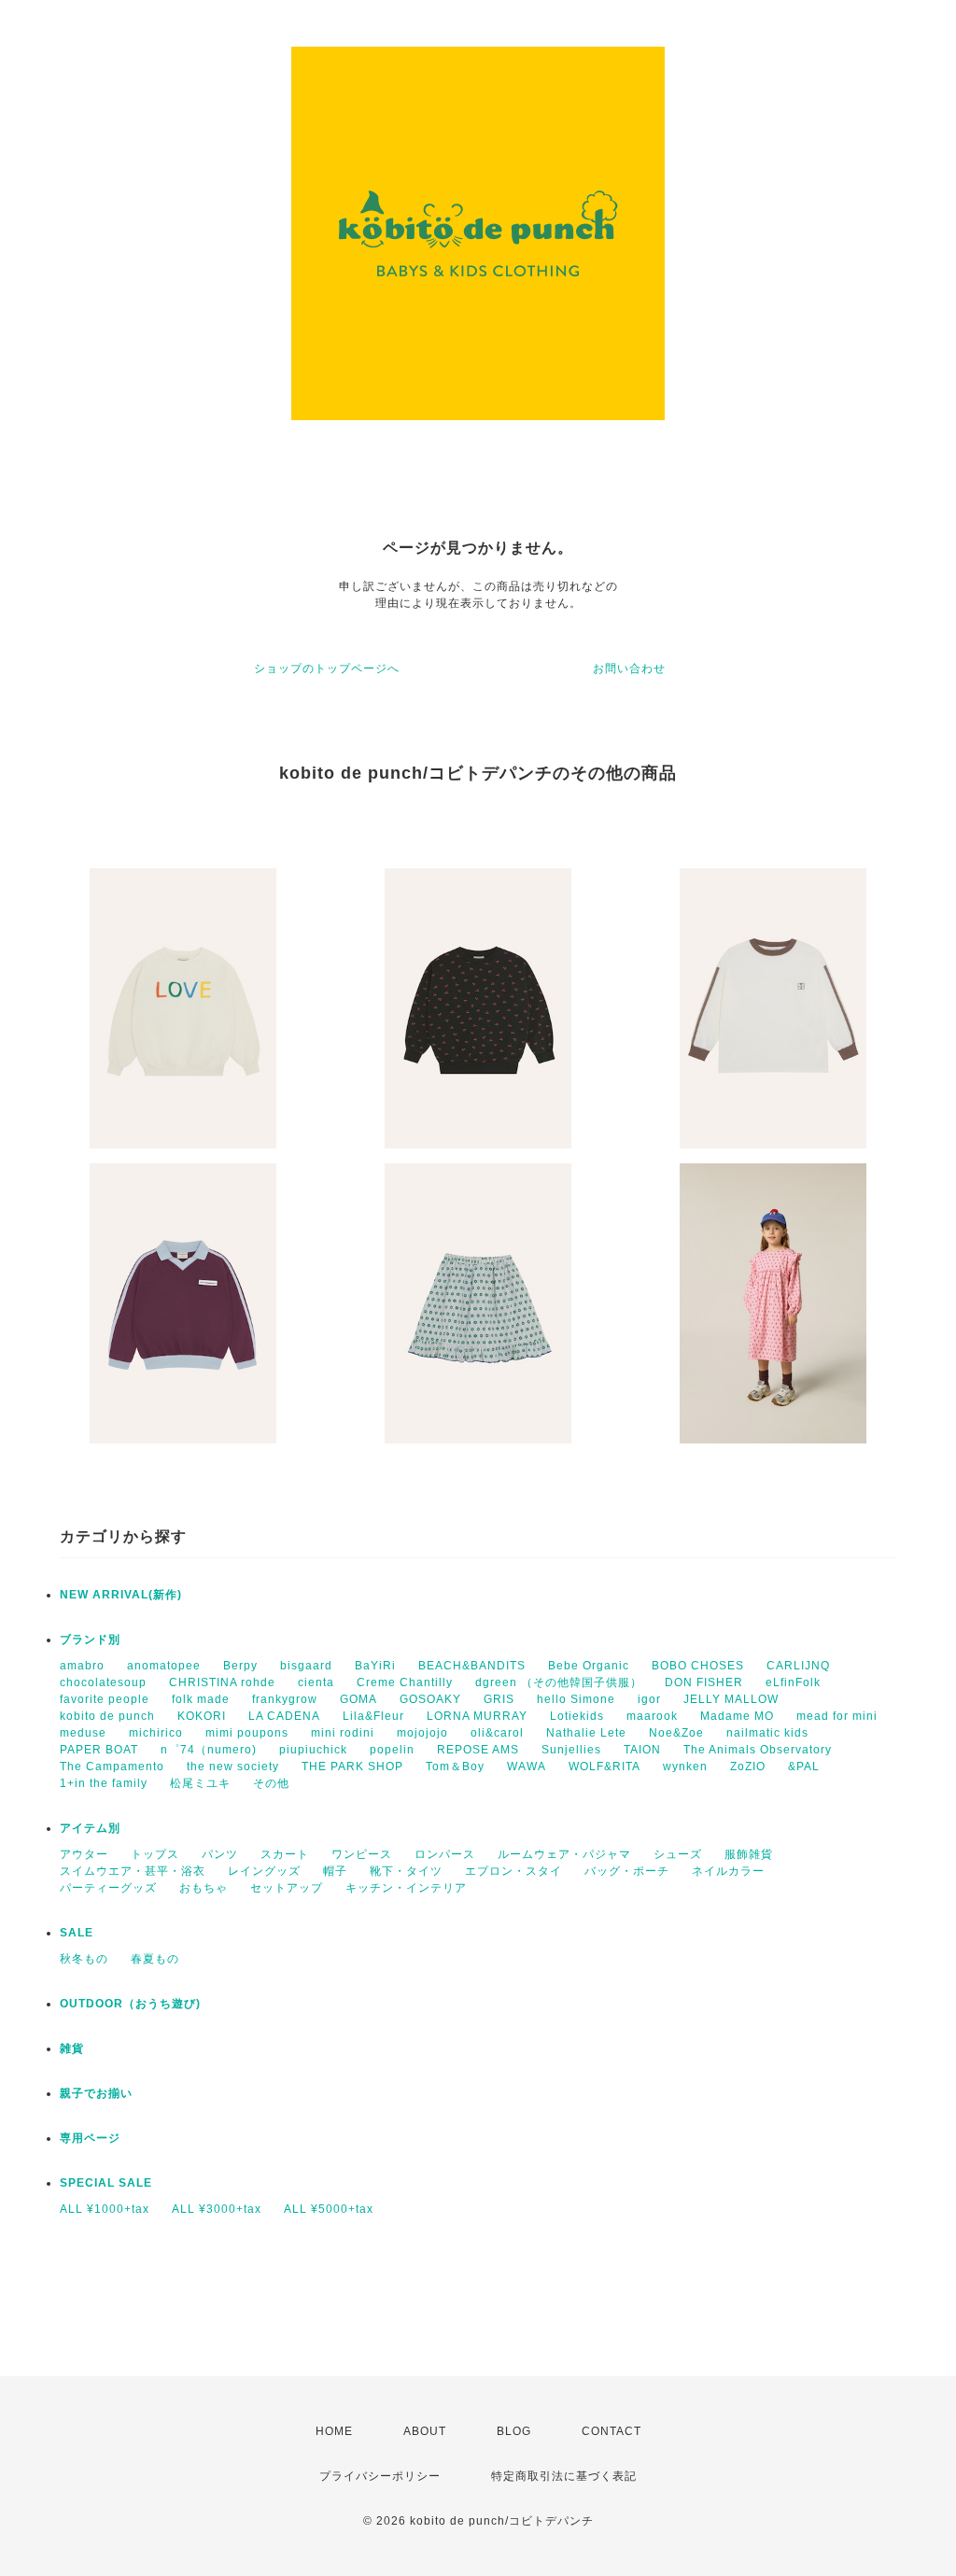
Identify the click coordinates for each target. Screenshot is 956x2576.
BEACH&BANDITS (472, 1666)
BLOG (514, 2431)
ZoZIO (748, 1767)
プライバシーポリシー (380, 2476)
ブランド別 (90, 1640)
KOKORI (202, 1716)
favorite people (105, 1699)
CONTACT (612, 2431)
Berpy (240, 1666)
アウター (84, 1854)
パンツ (220, 1854)
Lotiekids (577, 1716)
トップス (155, 1854)
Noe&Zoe (676, 1733)
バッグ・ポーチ (627, 1871)
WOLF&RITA (605, 1767)
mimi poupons (247, 1733)
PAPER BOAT (99, 1750)
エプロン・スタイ (513, 1871)
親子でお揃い (96, 2093)
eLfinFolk (793, 1682)
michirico (156, 1733)
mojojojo (422, 1733)
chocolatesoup (103, 1682)
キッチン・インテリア (406, 1888)
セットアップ (287, 1888)
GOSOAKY (430, 1699)
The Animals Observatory (758, 1750)
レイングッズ (264, 1871)
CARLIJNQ (798, 1666)
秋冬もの (84, 1959)
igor (649, 1699)
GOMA (358, 1699)
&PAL (804, 1767)
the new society (233, 1767)
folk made (201, 1699)
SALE (77, 1933)
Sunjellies (571, 1750)
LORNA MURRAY (477, 1716)
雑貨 (72, 2048)
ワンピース (362, 1854)
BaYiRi (375, 1666)
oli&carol (497, 1733)
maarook (652, 1716)
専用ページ (90, 2138)
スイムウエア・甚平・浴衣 (133, 1871)
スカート (285, 1854)
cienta (316, 1682)
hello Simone (576, 1699)
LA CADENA (284, 1716)
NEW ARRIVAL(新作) (121, 1595)
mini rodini (343, 1733)
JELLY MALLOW (731, 1699)
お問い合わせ (629, 669)
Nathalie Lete (586, 1733)
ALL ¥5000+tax (329, 2209)
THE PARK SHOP (352, 1767)
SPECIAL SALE (106, 2183)
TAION (642, 1750)
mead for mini (837, 1716)
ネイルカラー (728, 1871)
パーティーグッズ (108, 1888)
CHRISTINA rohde (222, 1682)
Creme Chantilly (405, 1682)
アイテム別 (90, 1828)
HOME (334, 2431)
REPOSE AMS (478, 1750)
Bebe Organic (589, 1666)
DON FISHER (704, 1682)
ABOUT (425, 2431)
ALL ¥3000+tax (217, 2209)
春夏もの (155, 1959)
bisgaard (306, 1666)
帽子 (335, 1871)
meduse (83, 1733)
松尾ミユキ (200, 1783)
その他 (271, 1783)
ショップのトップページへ (327, 669)
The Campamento (112, 1767)
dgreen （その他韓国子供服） (559, 1682)
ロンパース (445, 1854)
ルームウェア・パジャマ (564, 1854)
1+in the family (104, 1783)
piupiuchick (313, 1750)
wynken (685, 1767)
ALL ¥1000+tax (105, 2209)
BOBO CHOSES (698, 1666)
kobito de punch (107, 1716)
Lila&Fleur (373, 1716)
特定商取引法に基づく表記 (564, 2476)
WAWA (527, 1767)
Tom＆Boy (455, 1767)
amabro (82, 1666)
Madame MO (737, 1716)
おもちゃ (204, 1888)
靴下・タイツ (406, 1871)
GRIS (499, 1699)
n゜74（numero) (209, 1750)
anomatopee (164, 1666)
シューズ (678, 1854)
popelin (392, 1750)
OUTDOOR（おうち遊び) (130, 2004)
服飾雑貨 (749, 1854)
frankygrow (285, 1699)
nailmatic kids (767, 1733)
